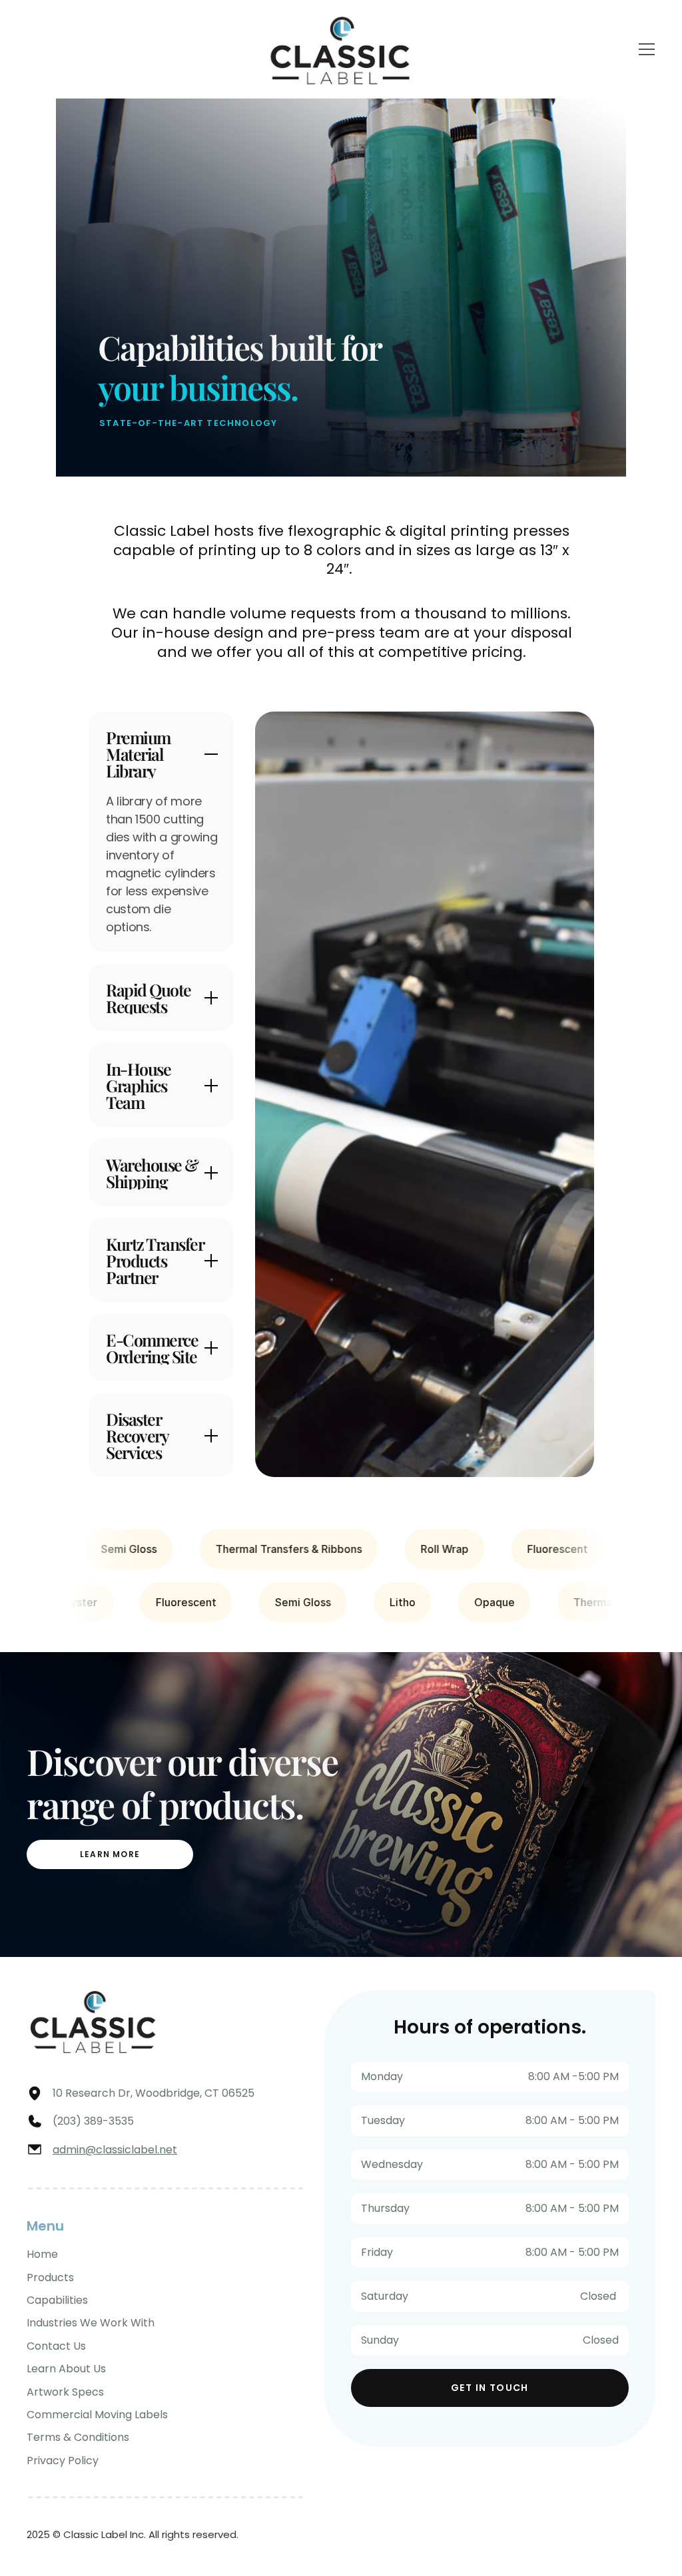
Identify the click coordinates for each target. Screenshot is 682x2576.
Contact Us (56, 2346)
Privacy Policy (63, 2461)
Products (50, 2277)
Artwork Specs (65, 2392)
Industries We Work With (91, 2323)
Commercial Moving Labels (97, 2415)
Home (42, 2254)
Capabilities (57, 2300)
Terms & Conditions (78, 2437)
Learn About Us (66, 2369)
